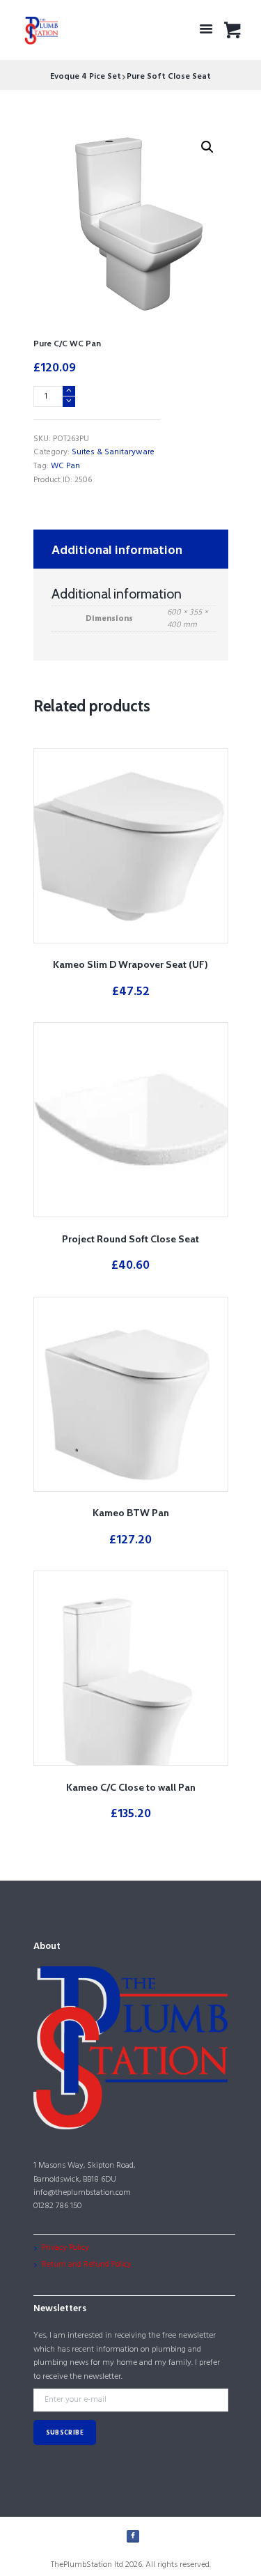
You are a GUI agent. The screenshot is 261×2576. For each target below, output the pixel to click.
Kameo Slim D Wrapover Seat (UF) (130, 964)
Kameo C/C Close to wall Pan (131, 1787)
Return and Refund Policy (87, 2265)
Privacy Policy (65, 2248)
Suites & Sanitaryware (113, 452)
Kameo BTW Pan (131, 1513)
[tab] (131, 549)
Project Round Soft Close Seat (130, 1239)
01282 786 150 (57, 2206)
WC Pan (65, 466)
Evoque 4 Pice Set (86, 77)
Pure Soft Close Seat (169, 77)
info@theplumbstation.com (82, 2193)
